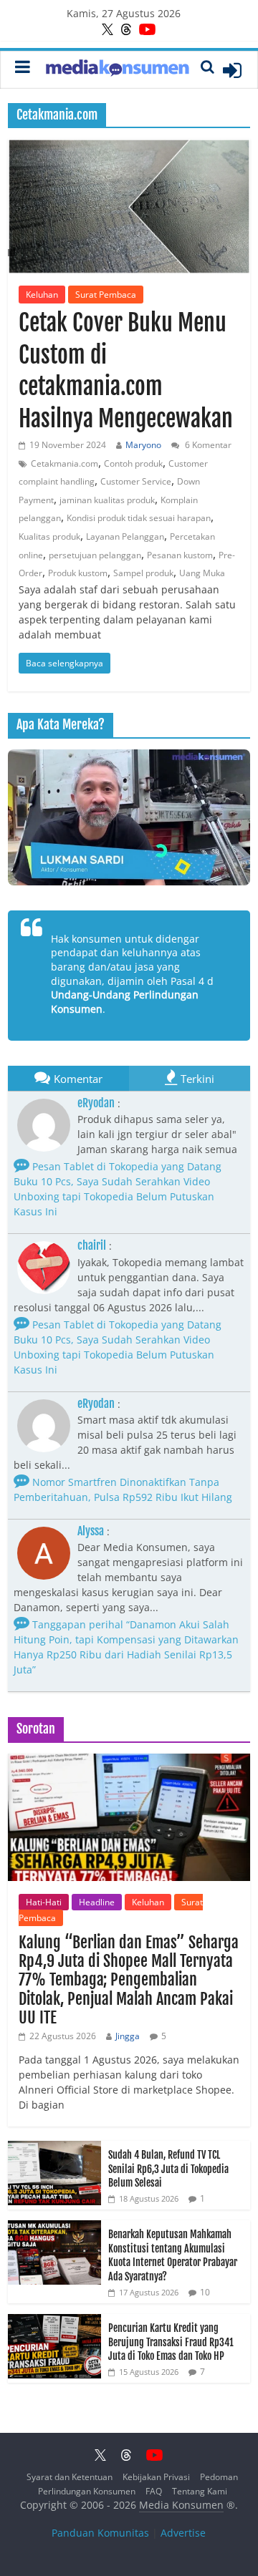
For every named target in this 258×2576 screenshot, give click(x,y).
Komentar (78, 1079)
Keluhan (42, 295)
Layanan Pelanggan (125, 536)
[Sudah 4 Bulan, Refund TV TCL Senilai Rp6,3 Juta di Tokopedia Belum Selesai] (54, 2148)
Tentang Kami (200, 2491)
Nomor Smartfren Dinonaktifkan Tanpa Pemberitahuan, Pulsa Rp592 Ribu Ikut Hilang (123, 1489)
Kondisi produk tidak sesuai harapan (139, 518)
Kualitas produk (49, 536)
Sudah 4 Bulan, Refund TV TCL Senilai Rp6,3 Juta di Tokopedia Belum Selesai (168, 2169)
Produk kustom (78, 573)
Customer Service (136, 481)
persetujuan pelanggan (95, 555)
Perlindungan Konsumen (87, 2491)
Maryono (143, 445)
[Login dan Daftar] (232, 70)
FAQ (154, 2491)
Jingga (128, 2036)
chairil (92, 1245)
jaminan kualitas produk (107, 500)
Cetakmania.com (64, 463)
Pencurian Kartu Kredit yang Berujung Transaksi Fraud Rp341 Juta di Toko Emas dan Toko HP (171, 2342)
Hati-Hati (44, 1902)
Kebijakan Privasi (156, 2477)
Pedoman (219, 2477)
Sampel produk (143, 573)
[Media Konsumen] (118, 70)
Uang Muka (202, 573)
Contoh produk (133, 463)
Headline (97, 1902)
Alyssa (91, 1531)
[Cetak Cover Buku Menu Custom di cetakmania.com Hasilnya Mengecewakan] (129, 206)
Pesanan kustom (180, 555)
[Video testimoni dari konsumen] (129, 817)
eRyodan (96, 1103)
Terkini (197, 1079)
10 (205, 2292)
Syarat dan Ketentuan (70, 2477)
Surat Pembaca (106, 295)
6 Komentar (207, 445)
